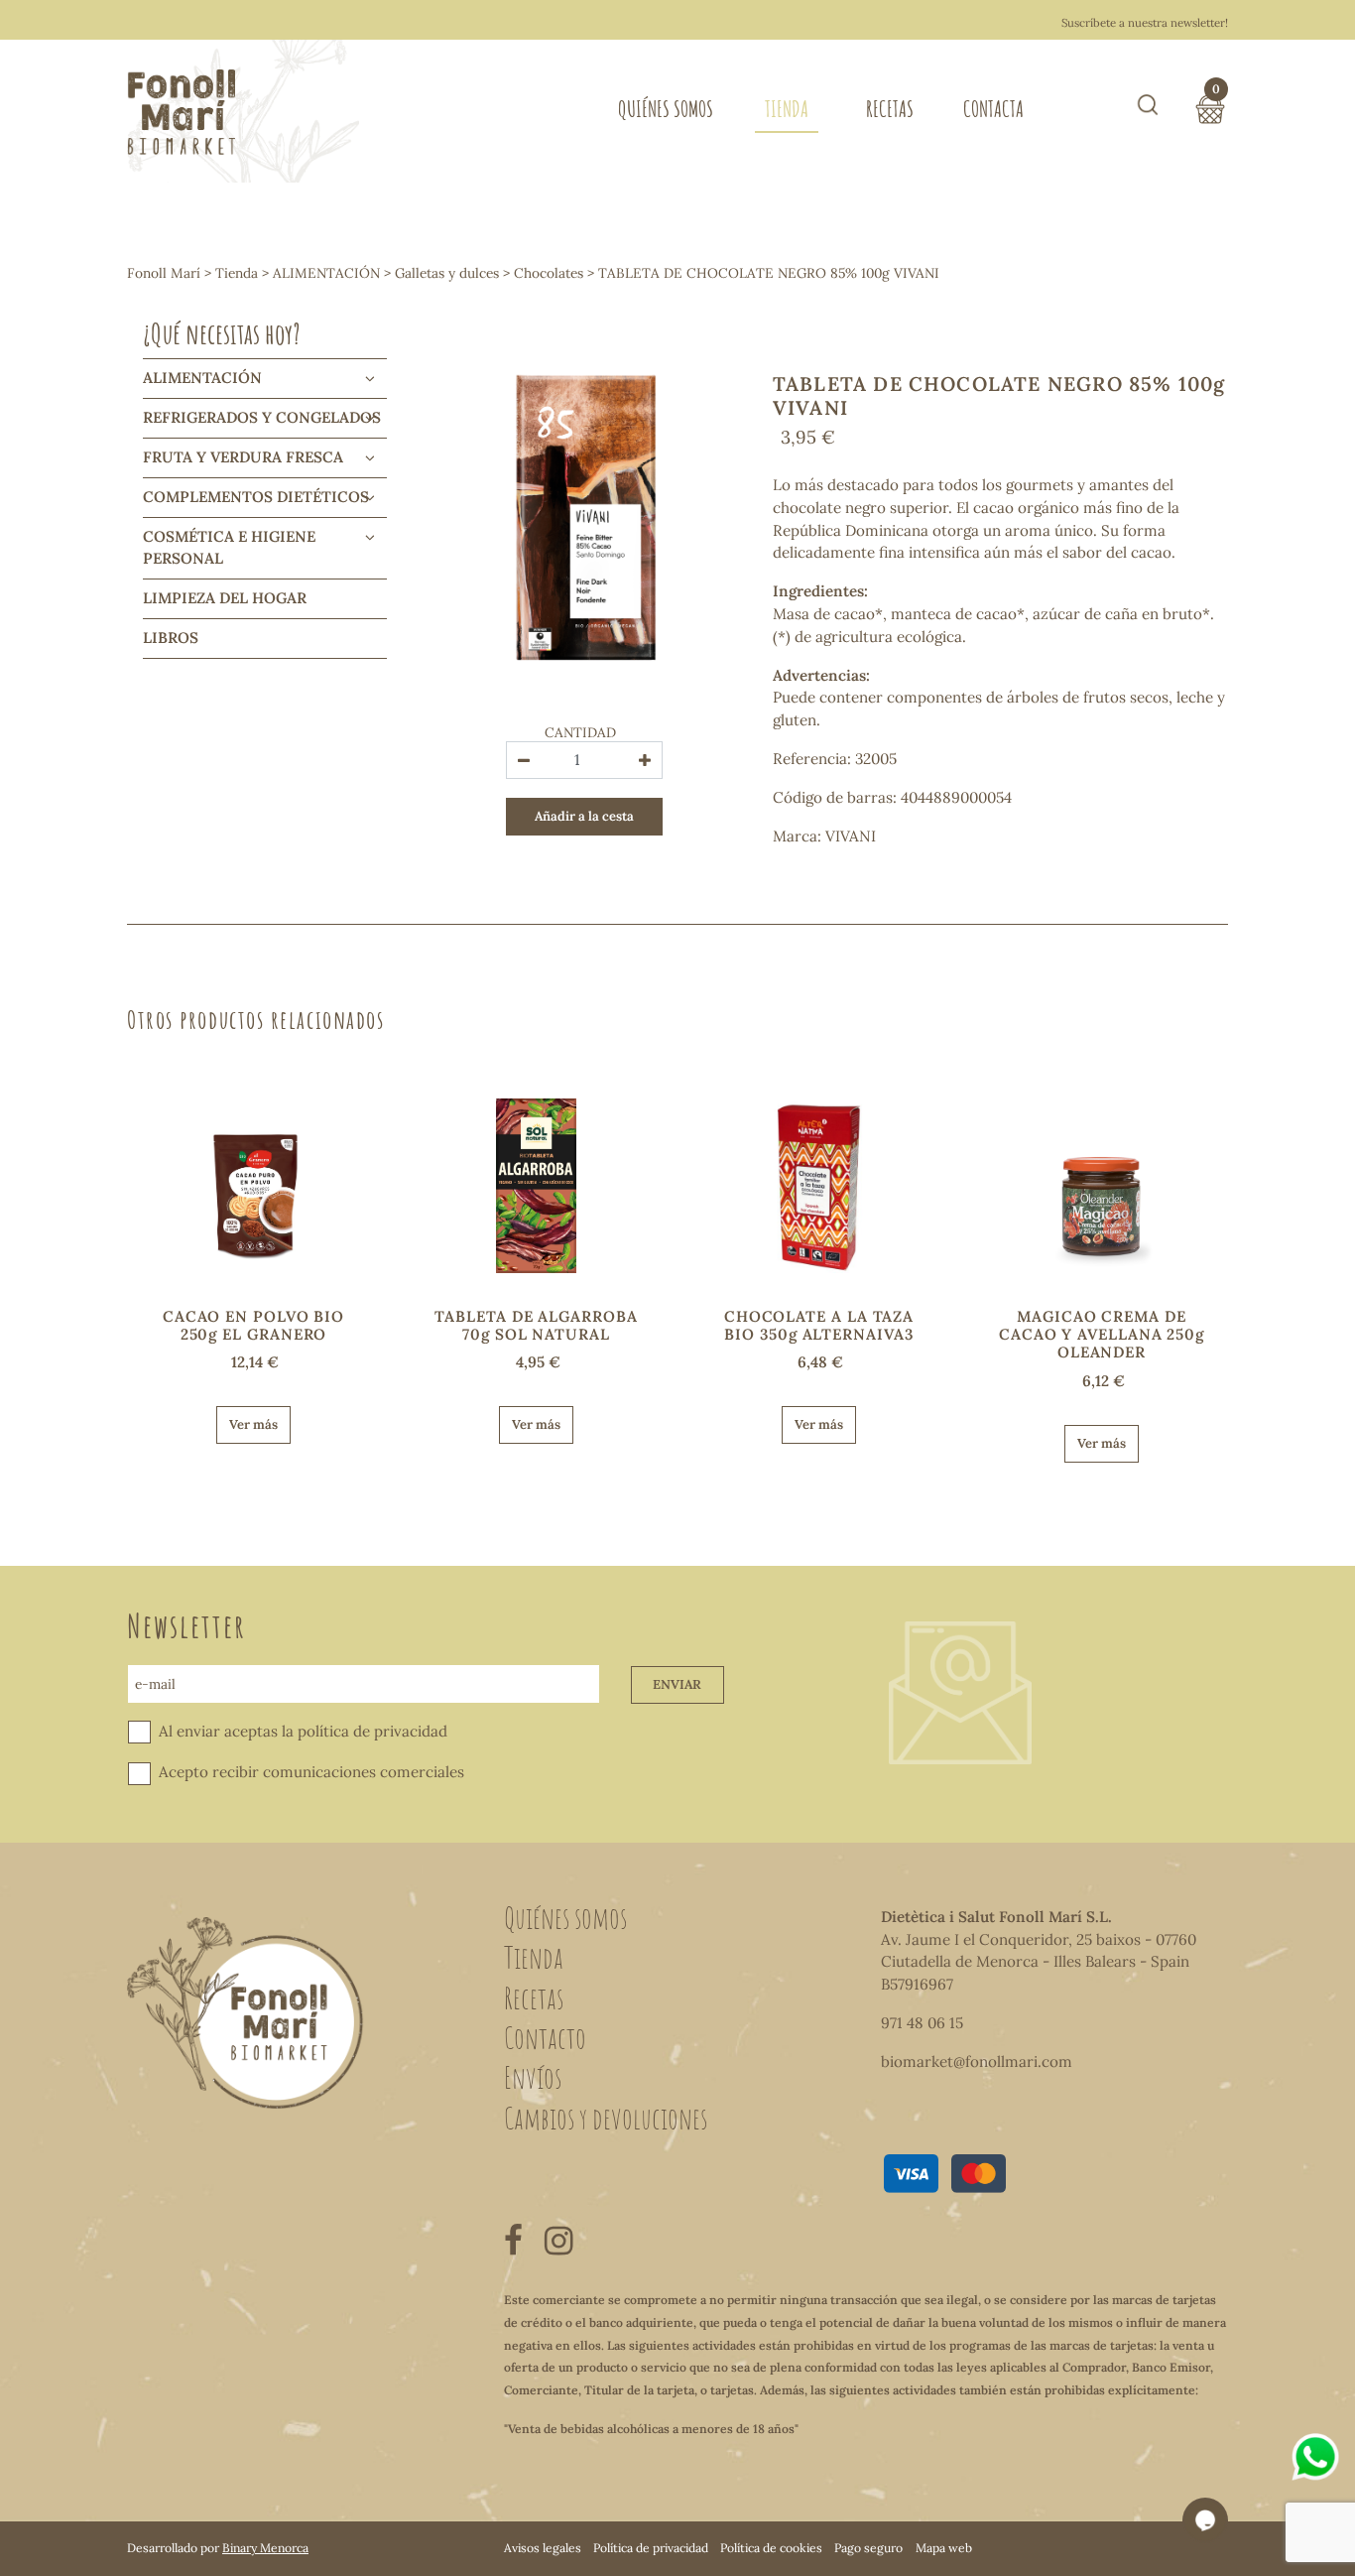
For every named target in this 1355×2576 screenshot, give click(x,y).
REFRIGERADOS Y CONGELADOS (262, 417)
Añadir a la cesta (584, 816)
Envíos (533, 2077)
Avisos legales (543, 2548)
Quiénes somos (666, 109)
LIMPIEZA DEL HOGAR (225, 598)
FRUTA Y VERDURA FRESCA (243, 457)
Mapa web (944, 2548)
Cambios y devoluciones (606, 2118)
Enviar (677, 1684)
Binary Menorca (265, 2548)
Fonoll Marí (164, 273)
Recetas (890, 109)
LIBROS (171, 638)
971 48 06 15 (922, 2023)
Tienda (787, 109)
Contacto (545, 2037)
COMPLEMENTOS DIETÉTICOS (256, 497)
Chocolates (549, 273)
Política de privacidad (651, 2548)
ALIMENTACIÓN (326, 273)
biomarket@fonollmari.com (977, 2061)
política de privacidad (372, 1731)
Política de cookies (771, 2548)
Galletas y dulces (447, 273)
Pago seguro (868, 2548)
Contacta (993, 109)
